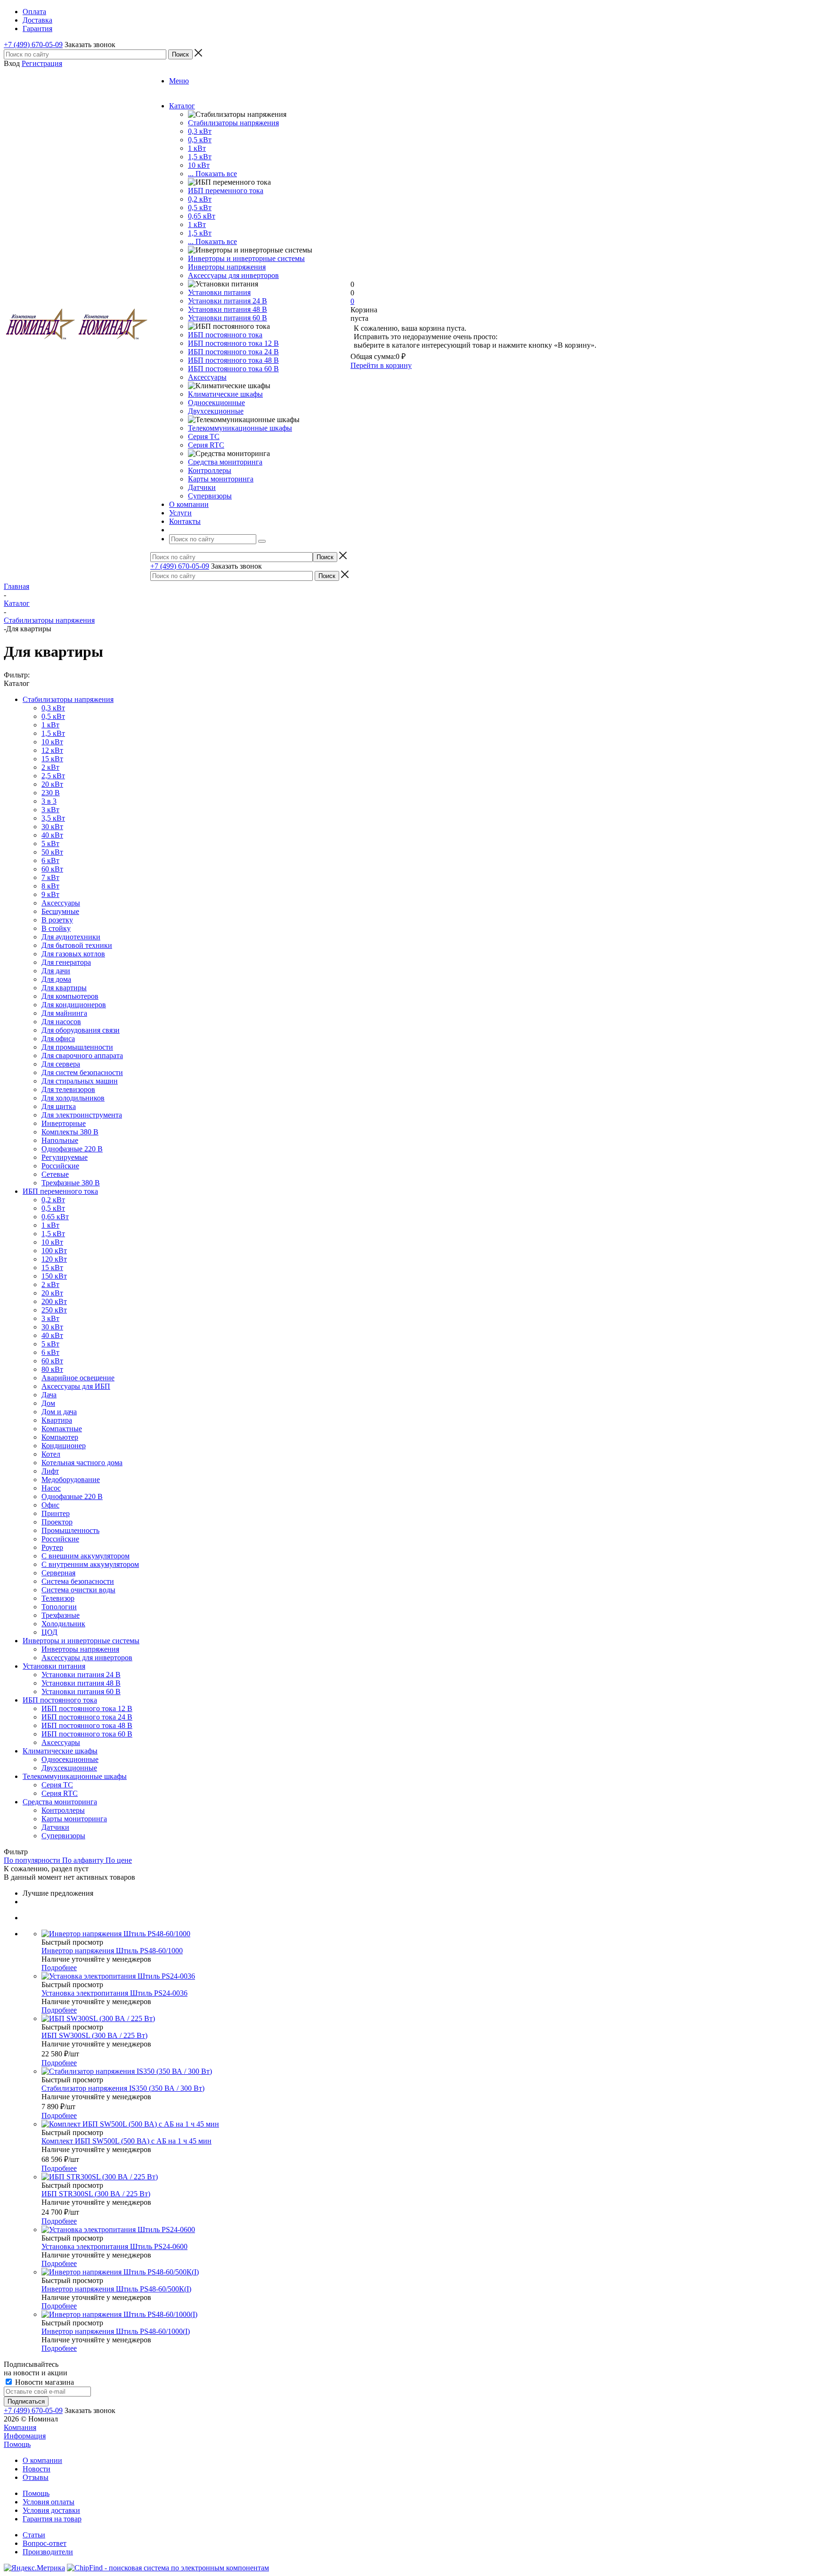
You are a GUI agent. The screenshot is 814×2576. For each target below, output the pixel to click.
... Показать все (212, 174)
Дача (49, 1395)
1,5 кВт (200, 157)
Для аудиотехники (71, 937)
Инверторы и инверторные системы (246, 258)
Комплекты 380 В (70, 1132)
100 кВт (54, 1251)
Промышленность (70, 1530)
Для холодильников (73, 1098)
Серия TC (204, 436)
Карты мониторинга (221, 479)
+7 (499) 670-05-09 (33, 45)
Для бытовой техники (77, 945)
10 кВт (199, 165)
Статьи (34, 2535)
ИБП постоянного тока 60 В (233, 369)
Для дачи (56, 971)
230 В (51, 793)
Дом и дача (59, 1412)
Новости (37, 2469)
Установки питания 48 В (228, 309)
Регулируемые (65, 1157)
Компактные (62, 1429)
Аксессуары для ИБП (76, 1386)
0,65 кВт (202, 216)
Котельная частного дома (82, 1463)
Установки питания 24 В (228, 301)
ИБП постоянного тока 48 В (233, 360)
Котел (51, 1454)
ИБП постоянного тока (225, 335)
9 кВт (50, 894)
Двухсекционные (216, 411)
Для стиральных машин (80, 1081)
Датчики (202, 487)
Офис (50, 1505)
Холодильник (63, 1624)
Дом (48, 1403)
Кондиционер (64, 1446)
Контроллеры (210, 470)
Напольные (60, 1140)
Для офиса (58, 1039)
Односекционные (216, 403)
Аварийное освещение (78, 1378)
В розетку (57, 920)
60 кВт (52, 869)
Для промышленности (77, 1047)
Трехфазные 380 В (71, 1183)
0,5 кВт (200, 140)
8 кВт (50, 886)
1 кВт (197, 148)
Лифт (50, 1471)
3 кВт (50, 810)
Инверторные (64, 1123)
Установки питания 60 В (228, 318)
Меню (179, 81)
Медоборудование (71, 1480)
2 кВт (50, 767)
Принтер (56, 1513)
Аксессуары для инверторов (233, 275)
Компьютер (60, 1437)
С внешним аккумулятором (85, 1556)
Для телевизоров (68, 1089)
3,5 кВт (53, 818)
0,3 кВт (200, 131)
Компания (20, 2427)
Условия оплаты (49, 2502)
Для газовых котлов (73, 954)
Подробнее (59, 1968)
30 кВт (52, 827)
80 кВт (52, 1369)
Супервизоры (210, 496)
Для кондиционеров (74, 1005)
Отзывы (36, 2477)
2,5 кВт (53, 776)
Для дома (56, 979)
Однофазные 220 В (72, 1149)
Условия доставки (51, 2510)
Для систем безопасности (82, 1072)
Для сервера (61, 1064)
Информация (25, 2436)
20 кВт (52, 784)
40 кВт (52, 835)
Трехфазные (61, 1615)
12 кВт (52, 750)
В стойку (56, 928)
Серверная (58, 1573)
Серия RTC (206, 445)
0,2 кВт (200, 199)
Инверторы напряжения (227, 267)
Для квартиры (64, 988)
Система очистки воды (78, 1590)
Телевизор (58, 1598)
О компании (42, 2460)
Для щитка (59, 1106)
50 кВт (52, 852)
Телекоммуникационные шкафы (240, 428)
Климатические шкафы (225, 394)
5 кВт (50, 844)
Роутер (52, 1547)
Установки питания (219, 292)
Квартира (57, 1420)
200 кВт (54, 1301)
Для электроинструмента (82, 1115)
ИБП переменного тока (226, 191)
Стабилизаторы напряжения (233, 123)
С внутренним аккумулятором (90, 1564)
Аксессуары (207, 377)
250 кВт (54, 1310)
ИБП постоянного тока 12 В (233, 343)
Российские (60, 1166)
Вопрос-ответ (45, 2543)
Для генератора (66, 962)
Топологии (59, 1607)
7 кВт (50, 877)
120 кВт (54, 1259)
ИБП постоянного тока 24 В (233, 352)
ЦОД (49, 1632)
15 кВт (52, 759)
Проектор (57, 1522)
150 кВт (54, 1276)
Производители (48, 2552)
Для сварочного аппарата (82, 1056)
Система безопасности (78, 1581)
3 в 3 (49, 801)
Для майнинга (64, 1013)
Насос (51, 1488)
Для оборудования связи (81, 1030)
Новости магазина (44, 2382)
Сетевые (55, 1174)
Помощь (17, 2444)
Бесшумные (60, 911)
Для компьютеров (70, 996)
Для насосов (61, 1022)
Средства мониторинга (225, 462)
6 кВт (50, 860)
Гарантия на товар (52, 2519)
